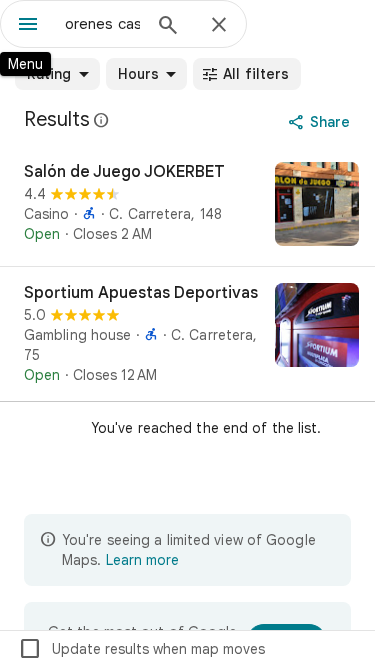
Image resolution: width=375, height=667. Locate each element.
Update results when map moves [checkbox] (141, 649)
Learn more (142, 560)
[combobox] (102, 24)
